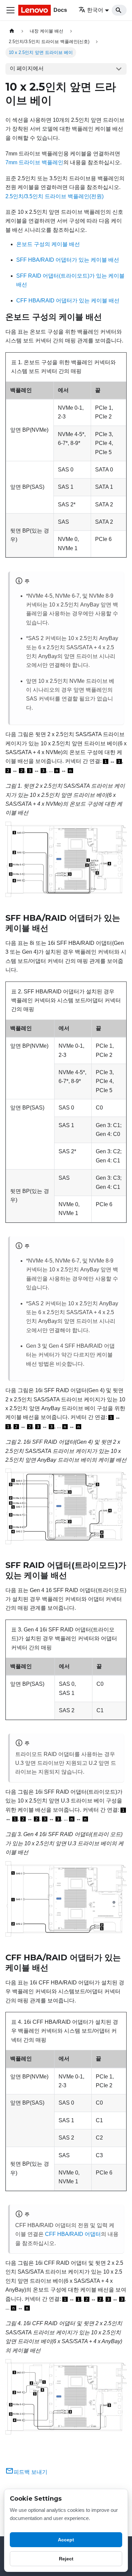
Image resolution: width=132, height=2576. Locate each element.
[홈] (12, 31)
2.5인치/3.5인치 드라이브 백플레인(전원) (54, 196)
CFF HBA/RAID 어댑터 (73, 2234)
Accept (66, 2540)
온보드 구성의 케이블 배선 (48, 244)
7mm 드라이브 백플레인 (34, 162)
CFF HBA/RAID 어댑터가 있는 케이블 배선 (68, 301)
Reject (66, 2559)
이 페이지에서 (27, 68)
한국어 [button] (95, 10)
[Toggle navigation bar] (10, 10)
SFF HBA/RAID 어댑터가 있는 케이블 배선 (68, 260)
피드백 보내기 (30, 2472)
